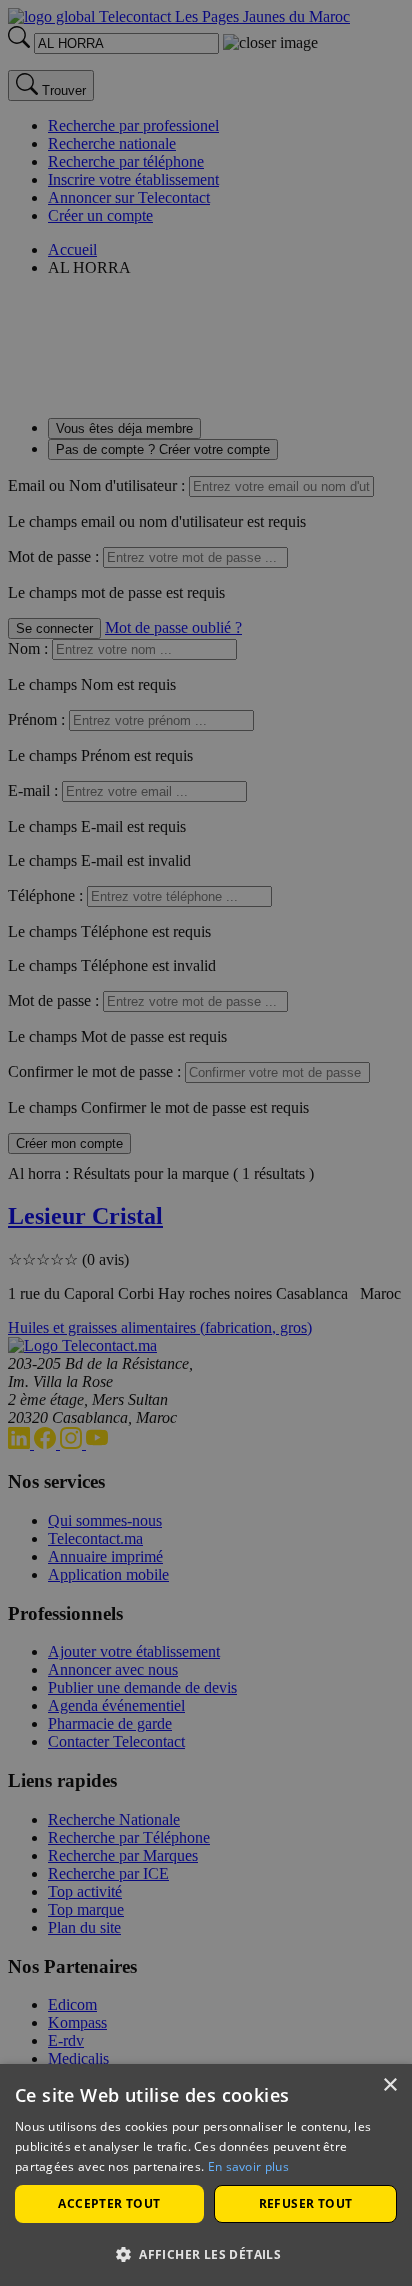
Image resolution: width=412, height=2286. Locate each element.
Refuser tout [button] (306, 2203)
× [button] (389, 2085)
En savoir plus (248, 2166)
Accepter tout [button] (109, 2203)
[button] (206, 2253)
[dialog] (206, 2175)
